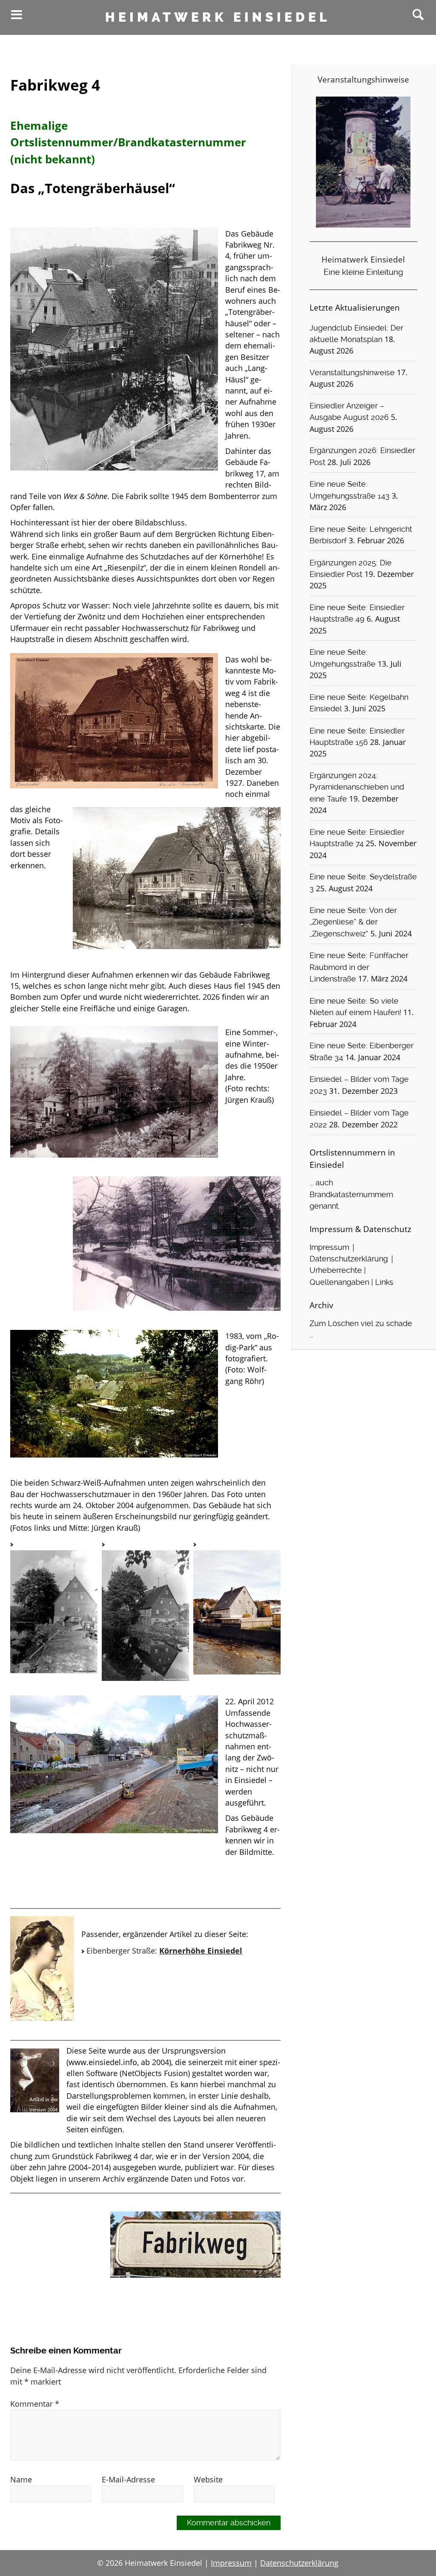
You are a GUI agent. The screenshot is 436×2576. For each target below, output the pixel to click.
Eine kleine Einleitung (363, 272)
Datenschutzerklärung (349, 1259)
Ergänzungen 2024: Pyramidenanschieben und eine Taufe (357, 787)
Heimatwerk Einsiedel (218, 17)
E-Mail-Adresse (128, 2479)
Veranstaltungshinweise (352, 373)
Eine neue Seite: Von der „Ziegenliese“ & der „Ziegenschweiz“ (353, 922)
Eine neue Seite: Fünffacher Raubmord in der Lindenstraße (359, 967)
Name (21, 2479)
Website (208, 2479)
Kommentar (35, 2404)
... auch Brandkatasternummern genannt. (351, 1194)
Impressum (329, 1247)
